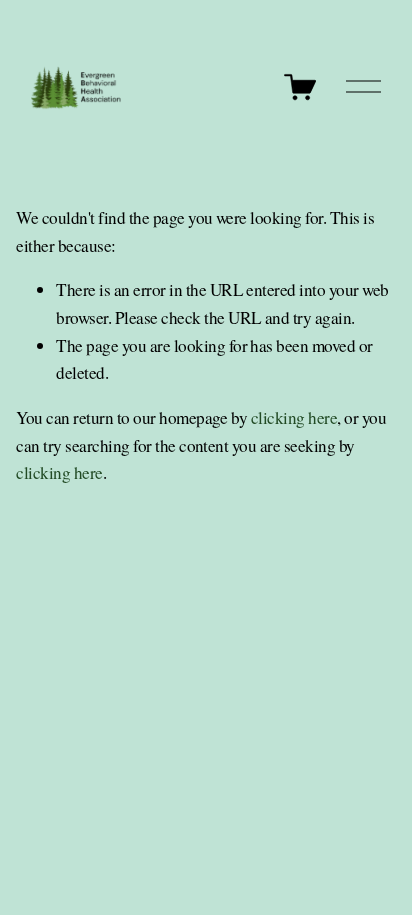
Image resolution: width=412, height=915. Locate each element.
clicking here (294, 417)
